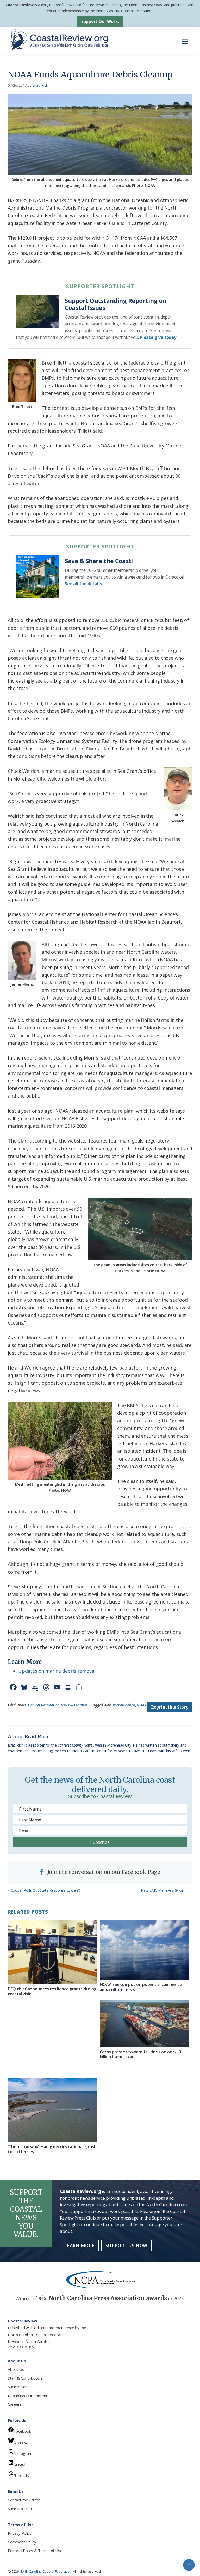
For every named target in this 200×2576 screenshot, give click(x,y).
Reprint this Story (170, 1707)
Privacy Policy (20, 2533)
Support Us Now (126, 2245)
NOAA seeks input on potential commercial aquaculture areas (142, 1987)
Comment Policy (22, 2542)
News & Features (74, 1705)
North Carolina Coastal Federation (37, 2335)
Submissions (19, 2387)
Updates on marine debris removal (57, 1671)
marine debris (124, 1705)
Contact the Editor (24, 2500)
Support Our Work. (100, 21)
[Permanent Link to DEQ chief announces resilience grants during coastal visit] (52, 1952)
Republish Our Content (28, 2396)
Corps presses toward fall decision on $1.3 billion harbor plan (141, 2054)
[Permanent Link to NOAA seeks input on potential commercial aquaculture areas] (144, 1950)
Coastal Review (19, 5)
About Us (16, 2369)
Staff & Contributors (25, 2378)
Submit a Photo (21, 2509)
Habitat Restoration (44, 1705)
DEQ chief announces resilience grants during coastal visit (52, 1991)
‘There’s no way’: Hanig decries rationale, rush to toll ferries (52, 2149)
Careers (15, 2404)
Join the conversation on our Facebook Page (103, 1872)
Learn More (79, 2245)
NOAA (142, 1705)
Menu (186, 39)
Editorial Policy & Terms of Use (35, 2551)
